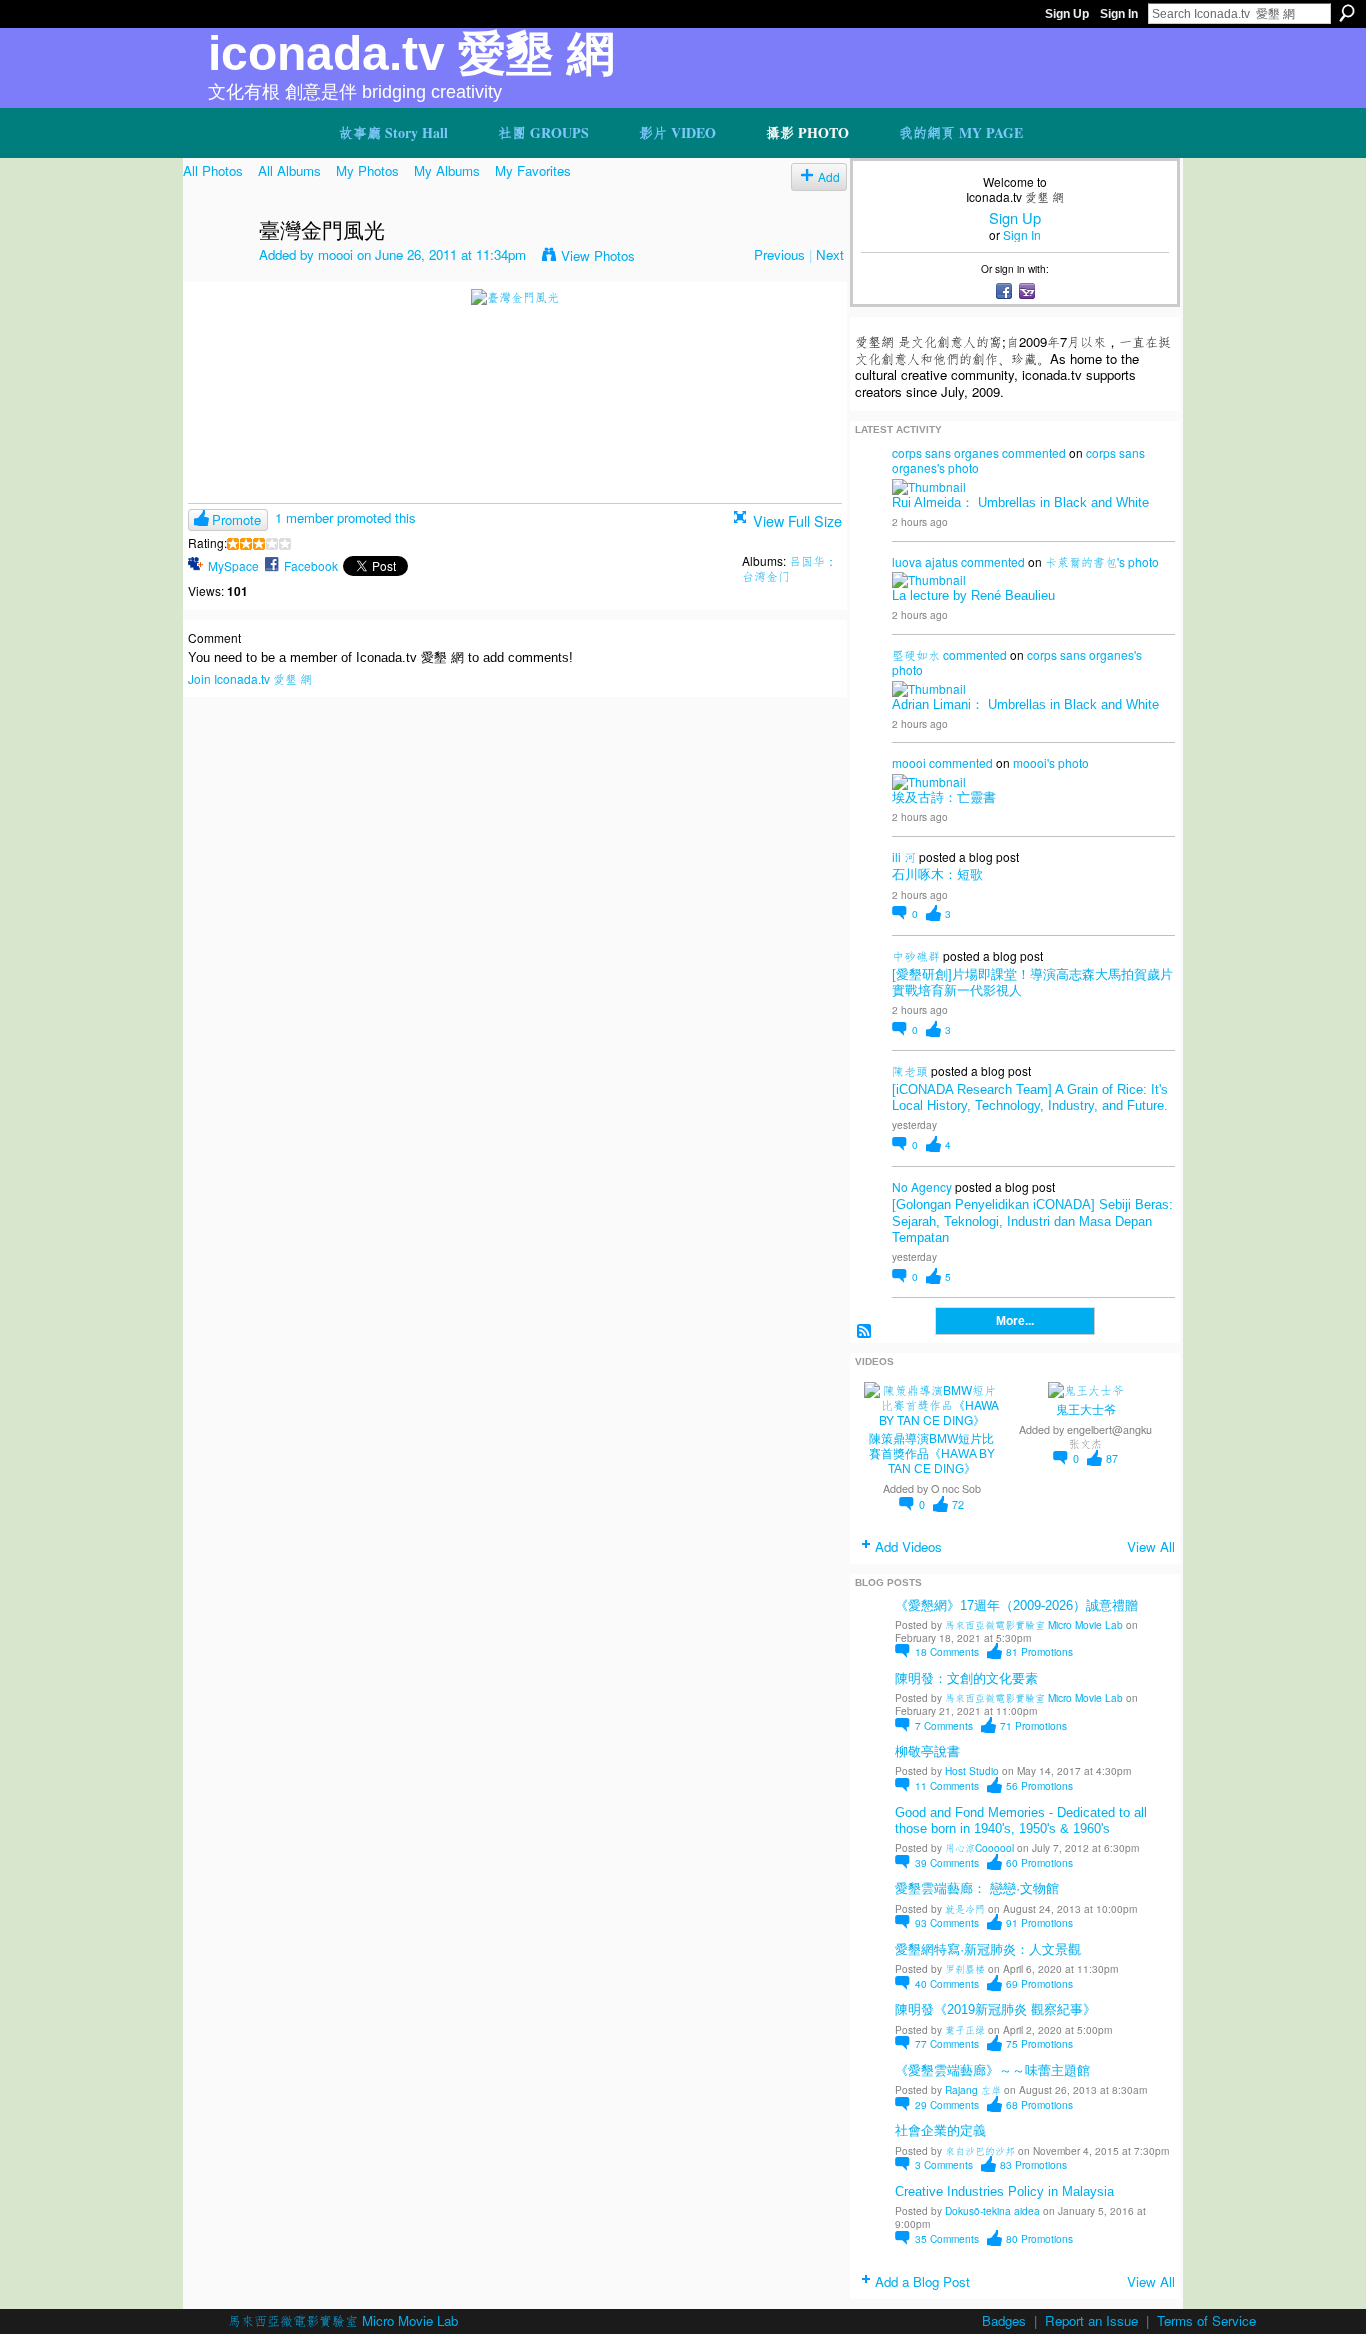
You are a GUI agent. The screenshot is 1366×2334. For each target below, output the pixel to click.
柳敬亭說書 (927, 1751)
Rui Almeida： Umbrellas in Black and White (1020, 502)
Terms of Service (1206, 2320)
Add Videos (908, 1546)
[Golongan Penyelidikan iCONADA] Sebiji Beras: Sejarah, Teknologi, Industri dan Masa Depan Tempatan (1032, 1220)
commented (1034, 452)
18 (947, 1651)
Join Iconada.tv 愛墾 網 (250, 678)
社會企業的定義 (940, 2130)
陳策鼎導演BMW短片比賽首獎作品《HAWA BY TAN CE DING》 (932, 1454)
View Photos (598, 255)
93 (947, 1922)
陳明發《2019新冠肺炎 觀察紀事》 (995, 2009)
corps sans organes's (1084, 654)
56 (1039, 1785)
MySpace (233, 565)
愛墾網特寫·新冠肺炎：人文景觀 (988, 1949)
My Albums (447, 170)
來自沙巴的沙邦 (980, 2150)
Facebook (311, 565)
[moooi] (215, 273)
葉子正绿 (965, 2029)
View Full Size (797, 520)
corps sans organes (945, 452)
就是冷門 (965, 1908)
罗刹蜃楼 (965, 1968)
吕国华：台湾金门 (789, 568)
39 (947, 1862)
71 (1033, 1725)
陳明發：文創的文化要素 (966, 1678)
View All (1151, 1546)
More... (1015, 1321)
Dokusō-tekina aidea (992, 2210)
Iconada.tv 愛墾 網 (411, 53)
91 (1039, 1922)
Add (829, 176)
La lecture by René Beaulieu (973, 595)
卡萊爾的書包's (1085, 561)
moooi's (1034, 762)
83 (1033, 2164)
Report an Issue (1091, 2320)
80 (1039, 2238)
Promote (236, 519)
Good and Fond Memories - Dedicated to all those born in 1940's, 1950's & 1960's (1021, 1820)
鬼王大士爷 (1086, 1410)
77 (947, 2043)
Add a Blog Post (922, 2281)
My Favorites (533, 170)
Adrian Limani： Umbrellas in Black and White (1025, 704)
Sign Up (1067, 14)
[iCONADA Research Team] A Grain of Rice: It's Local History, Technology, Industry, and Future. (1030, 1097)
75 (1039, 2043)
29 (947, 2104)
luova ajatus (925, 561)
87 (1112, 1458)
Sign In (1119, 14)
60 (1039, 1862)
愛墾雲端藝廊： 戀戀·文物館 (977, 1888)
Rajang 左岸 (973, 2089)
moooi (335, 254)
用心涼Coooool (979, 1847)
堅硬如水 (916, 654)
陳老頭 (910, 1070)
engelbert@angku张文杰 (1109, 1436)
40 (947, 1983)
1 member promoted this (345, 517)
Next (830, 254)
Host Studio (972, 1770)
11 (947, 1785)
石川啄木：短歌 (937, 874)
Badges (1004, 2320)
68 (1039, 2104)
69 (1039, 1983)
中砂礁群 (916, 955)
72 (958, 1504)
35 (947, 2238)
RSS (864, 1331)
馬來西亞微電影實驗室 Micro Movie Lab (1034, 1624)
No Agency (922, 1186)
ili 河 (904, 856)
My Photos (367, 170)
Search (1347, 13)
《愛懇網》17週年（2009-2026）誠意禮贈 (1016, 1605)
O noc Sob (956, 1488)
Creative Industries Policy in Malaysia (1004, 2191)
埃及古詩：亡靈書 (944, 797)
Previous (779, 254)
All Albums (289, 170)
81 (1039, 1651)
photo (963, 467)
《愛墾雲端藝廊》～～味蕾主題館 (992, 2070)
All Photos (213, 170)
